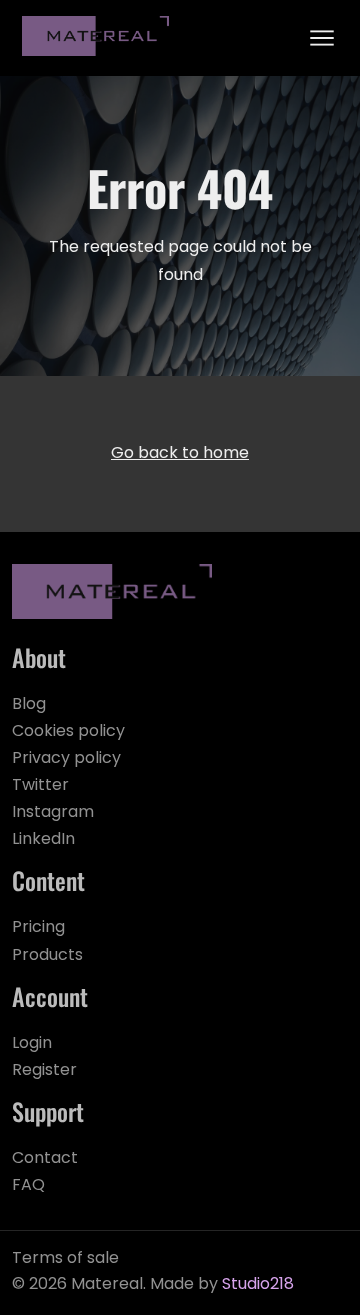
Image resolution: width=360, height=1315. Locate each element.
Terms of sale (65, 1259)
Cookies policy (68, 732)
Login (32, 1044)
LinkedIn (43, 840)
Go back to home (180, 454)
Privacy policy (66, 759)
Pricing (38, 928)
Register (44, 1071)
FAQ (28, 1186)
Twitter (40, 786)
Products (47, 956)
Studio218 (258, 1285)
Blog (29, 705)
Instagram (53, 813)
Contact (45, 1159)
